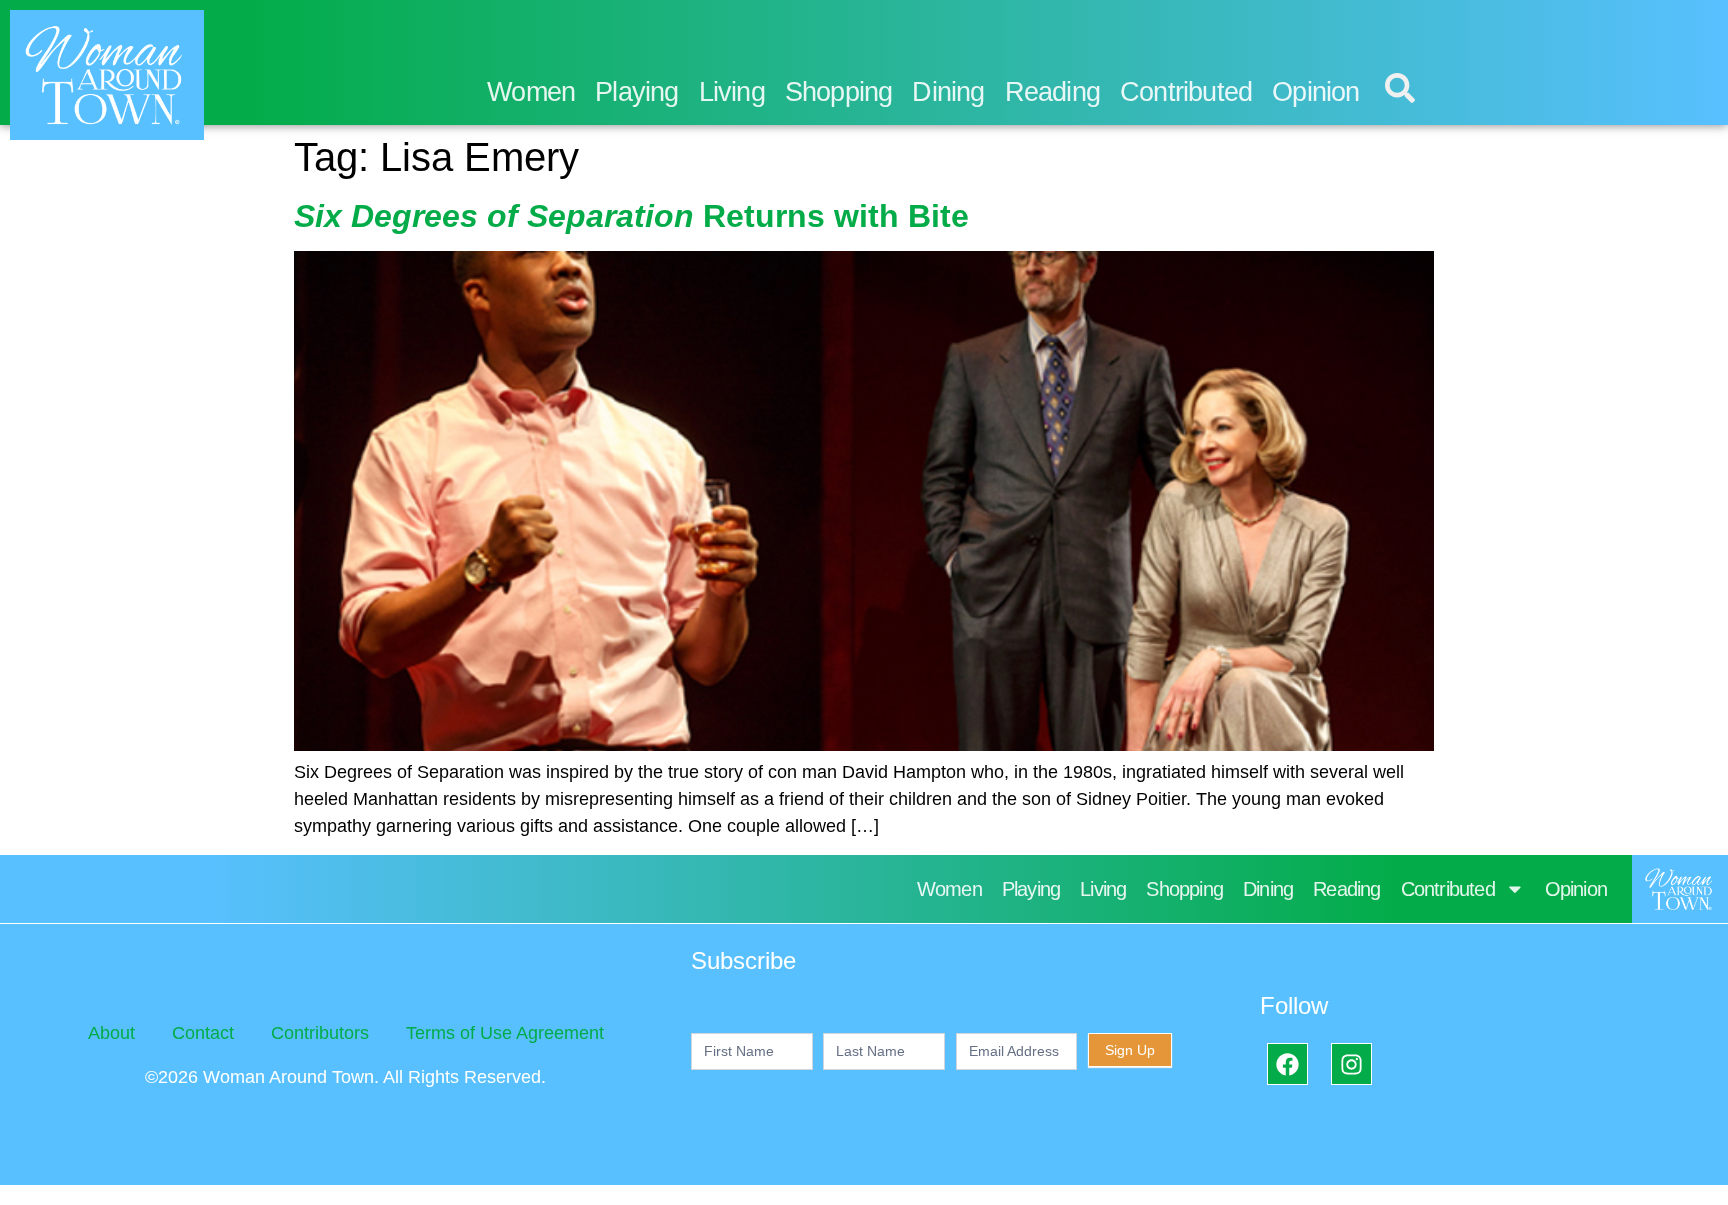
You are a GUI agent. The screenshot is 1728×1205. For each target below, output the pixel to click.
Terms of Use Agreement (505, 1033)
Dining (948, 92)
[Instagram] (1351, 1063)
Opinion (1315, 92)
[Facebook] (1287, 1063)
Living (732, 92)
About (111, 1033)
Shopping (839, 92)
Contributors (320, 1033)
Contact (203, 1033)
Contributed (1186, 92)
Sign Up (1130, 1050)
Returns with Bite (631, 216)
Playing (636, 92)
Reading (1052, 92)
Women (531, 92)
